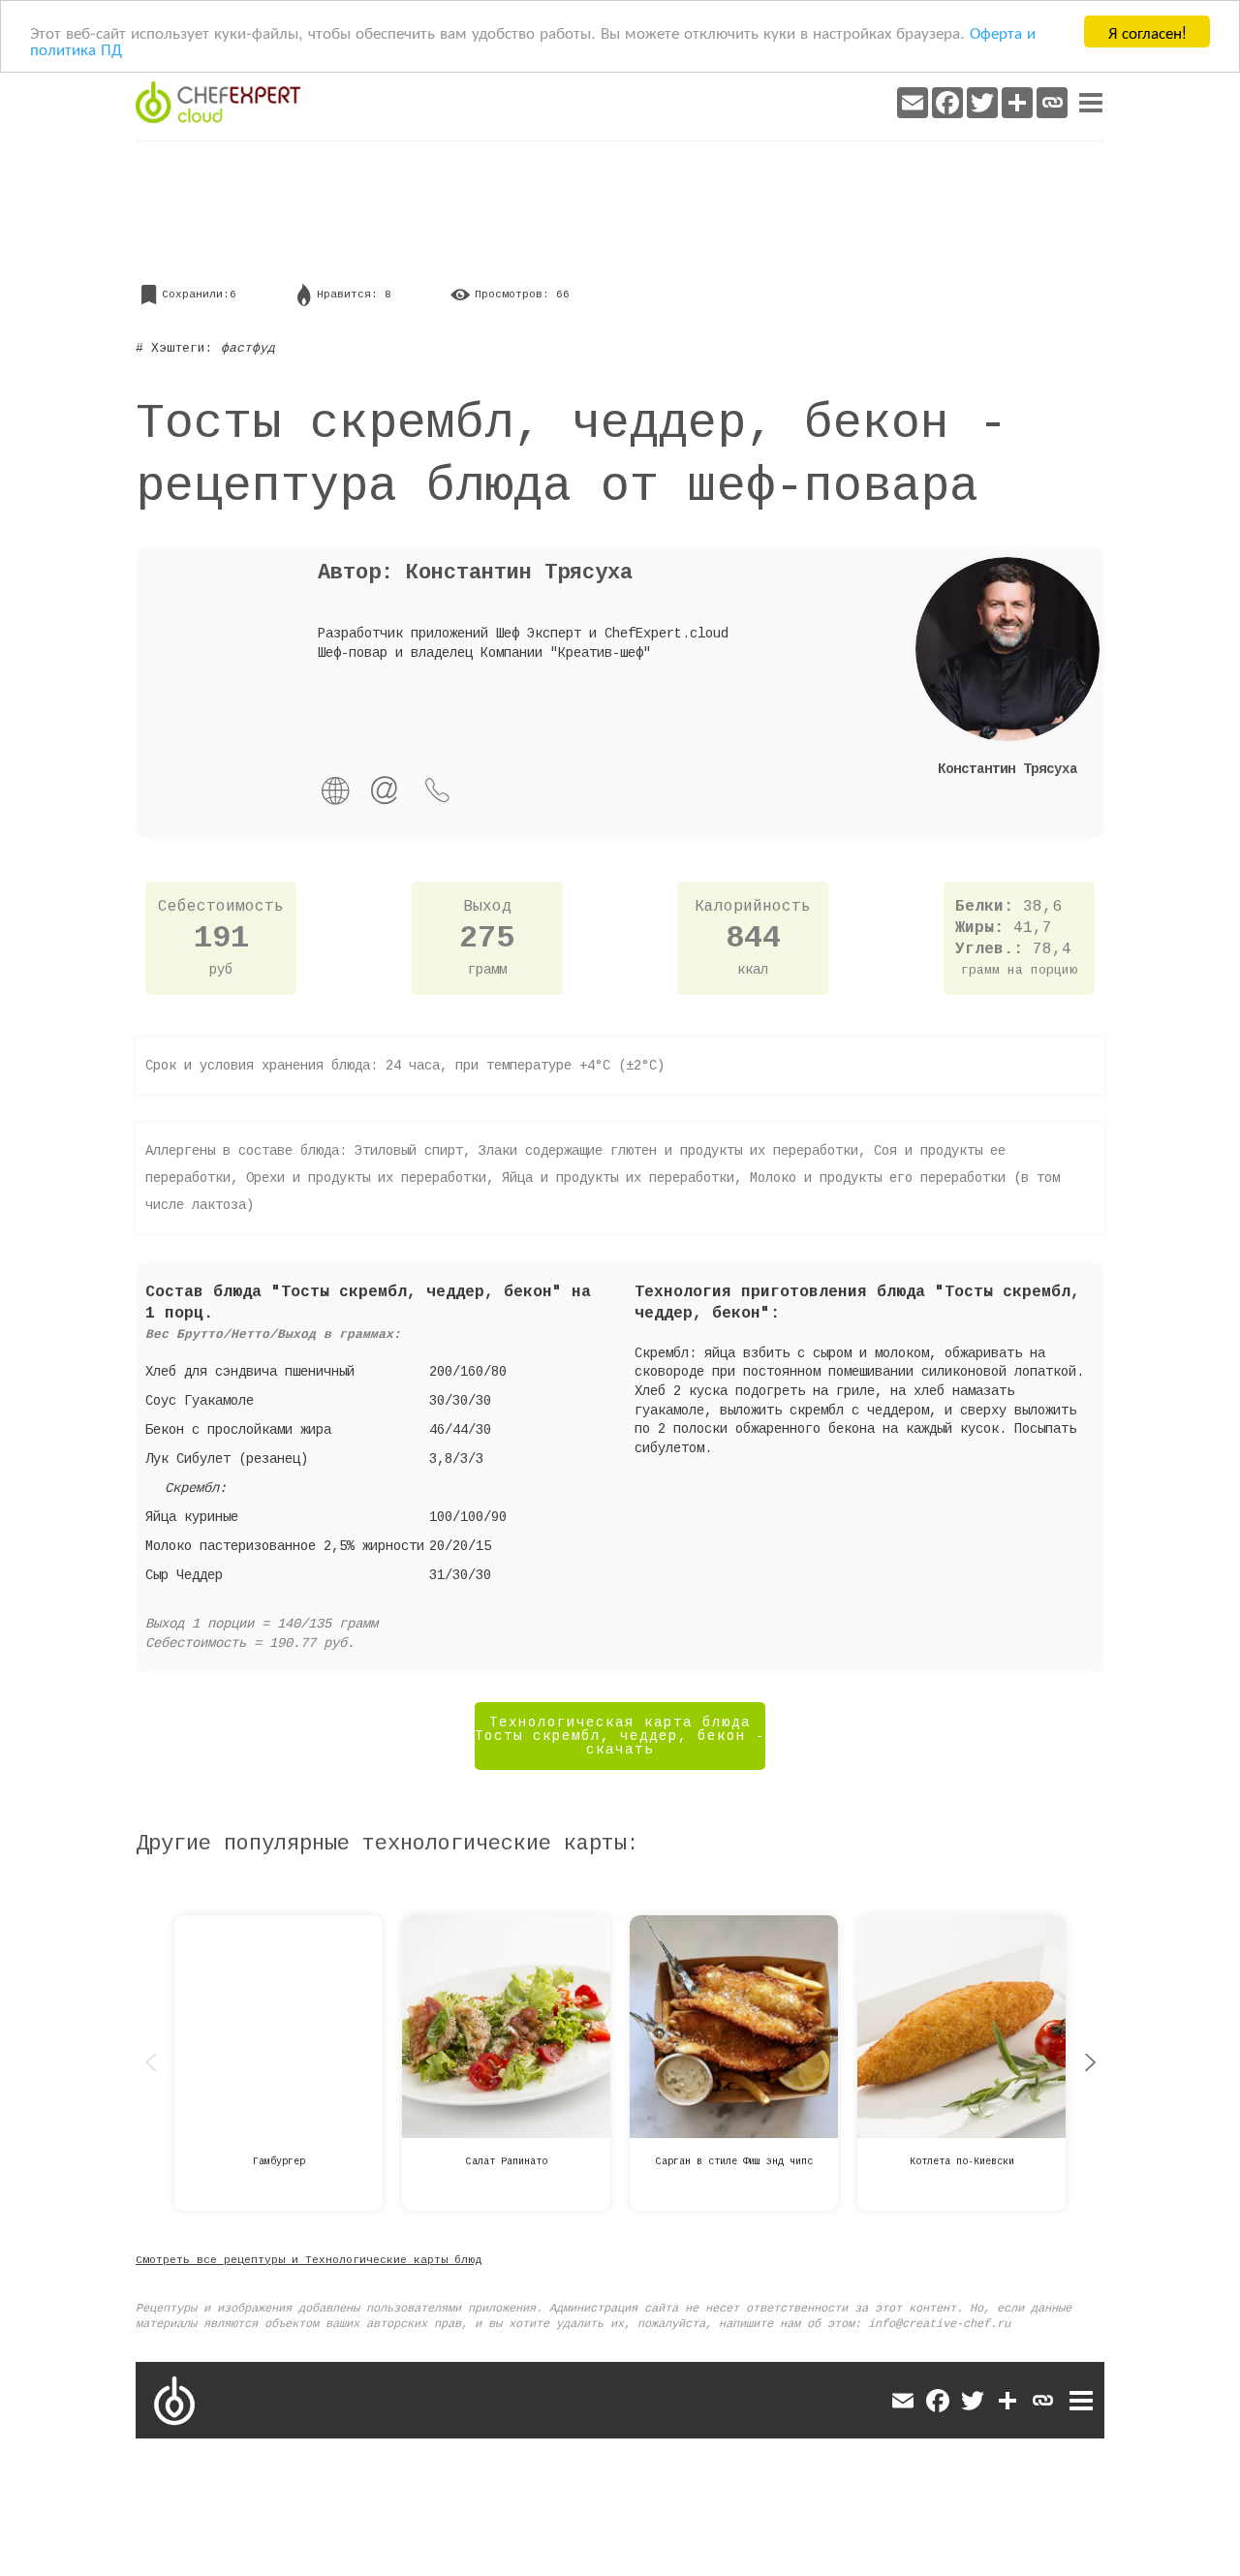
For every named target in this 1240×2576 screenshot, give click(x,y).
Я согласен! (1147, 31)
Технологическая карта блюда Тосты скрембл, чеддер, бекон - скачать (620, 1736)
